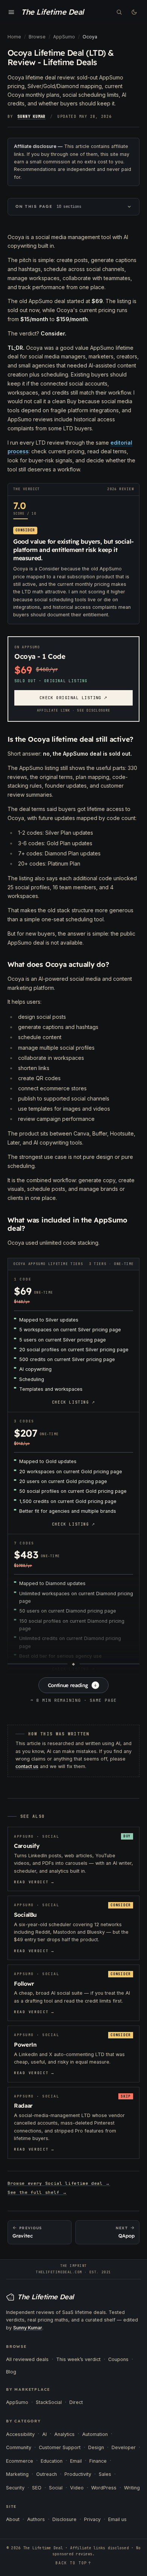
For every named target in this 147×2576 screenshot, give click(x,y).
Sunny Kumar (31, 117)
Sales (105, 2474)
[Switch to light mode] (134, 12)
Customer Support (60, 2447)
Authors (36, 2519)
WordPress (104, 2488)
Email (76, 2461)
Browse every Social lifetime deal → (59, 2183)
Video (77, 2488)
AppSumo (17, 2402)
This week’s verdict (78, 2359)
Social (56, 2488)
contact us (27, 1766)
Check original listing (74, 698)
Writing (132, 2488)
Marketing (17, 2474)
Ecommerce (20, 2461)
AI (44, 2434)
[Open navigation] (11, 12)
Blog (11, 2372)
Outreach (47, 2474)
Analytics (64, 2434)
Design (96, 2447)
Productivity (78, 2474)
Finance (98, 2461)
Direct (76, 2402)
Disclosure (64, 2519)
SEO (37, 2488)
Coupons (118, 2359)
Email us (117, 2519)
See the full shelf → (37, 2192)
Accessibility (20, 2434)
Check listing (73, 1402)
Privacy (92, 2519)
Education (52, 2461)
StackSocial (49, 2402)
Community (19, 2447)
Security (15, 2488)
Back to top (73, 2563)
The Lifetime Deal (52, 12)
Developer (124, 2447)
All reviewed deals (27, 2359)
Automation (95, 2434)
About (13, 2519)
